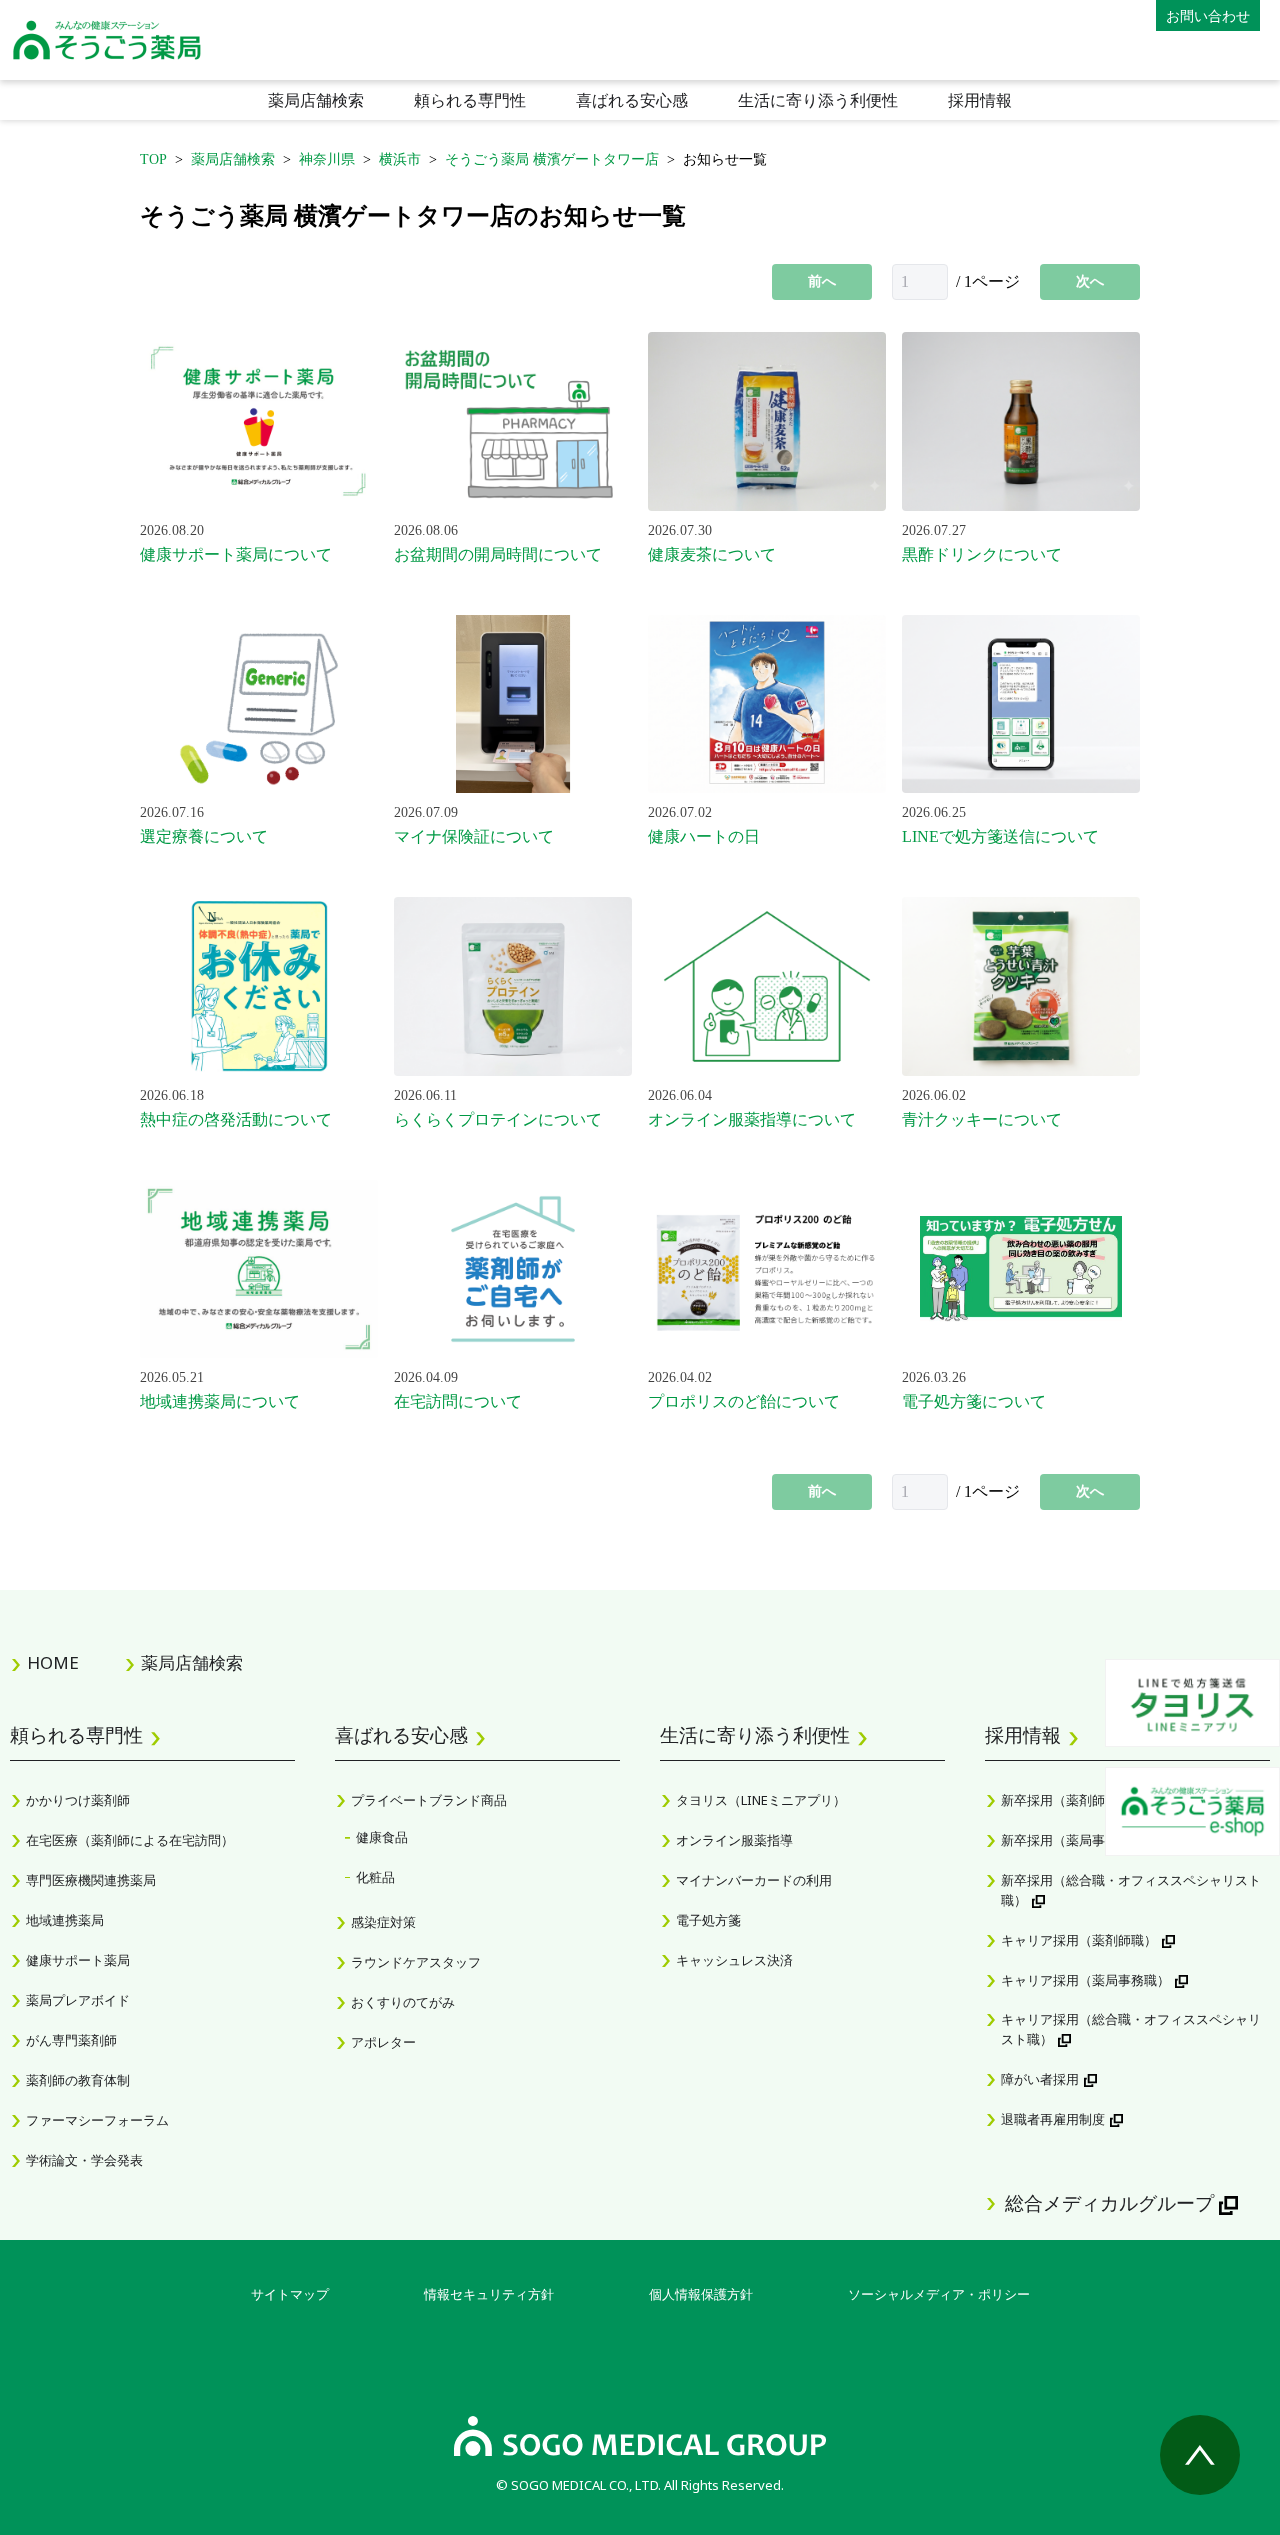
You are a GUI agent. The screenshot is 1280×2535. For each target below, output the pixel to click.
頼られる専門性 (470, 100)
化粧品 (375, 1877)
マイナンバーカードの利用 (754, 1880)
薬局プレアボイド (78, 2000)
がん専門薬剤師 (71, 2040)
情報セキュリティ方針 (489, 2294)
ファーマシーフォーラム (97, 2120)
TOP (153, 159)
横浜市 (400, 159)
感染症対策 (383, 1922)
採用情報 (980, 100)
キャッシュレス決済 (734, 1960)
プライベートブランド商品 (429, 1800)
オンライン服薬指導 (734, 1840)
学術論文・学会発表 (84, 2160)
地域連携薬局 (65, 1920)
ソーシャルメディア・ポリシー (939, 2294)
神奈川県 (327, 159)
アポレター (383, 2042)
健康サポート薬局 (78, 1960)
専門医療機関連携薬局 (91, 1880)
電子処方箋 (708, 1920)
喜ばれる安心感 (632, 100)
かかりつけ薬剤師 (78, 1800)
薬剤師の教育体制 (78, 2080)
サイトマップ (290, 2294)
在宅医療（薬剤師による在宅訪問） (130, 1840)
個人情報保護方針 (701, 2294)
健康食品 (382, 1837)
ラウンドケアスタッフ (416, 1962)
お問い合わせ (1208, 15)
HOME (53, 1662)
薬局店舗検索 (316, 100)
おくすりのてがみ (403, 2002)
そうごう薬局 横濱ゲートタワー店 (552, 159)
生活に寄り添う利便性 (818, 100)
